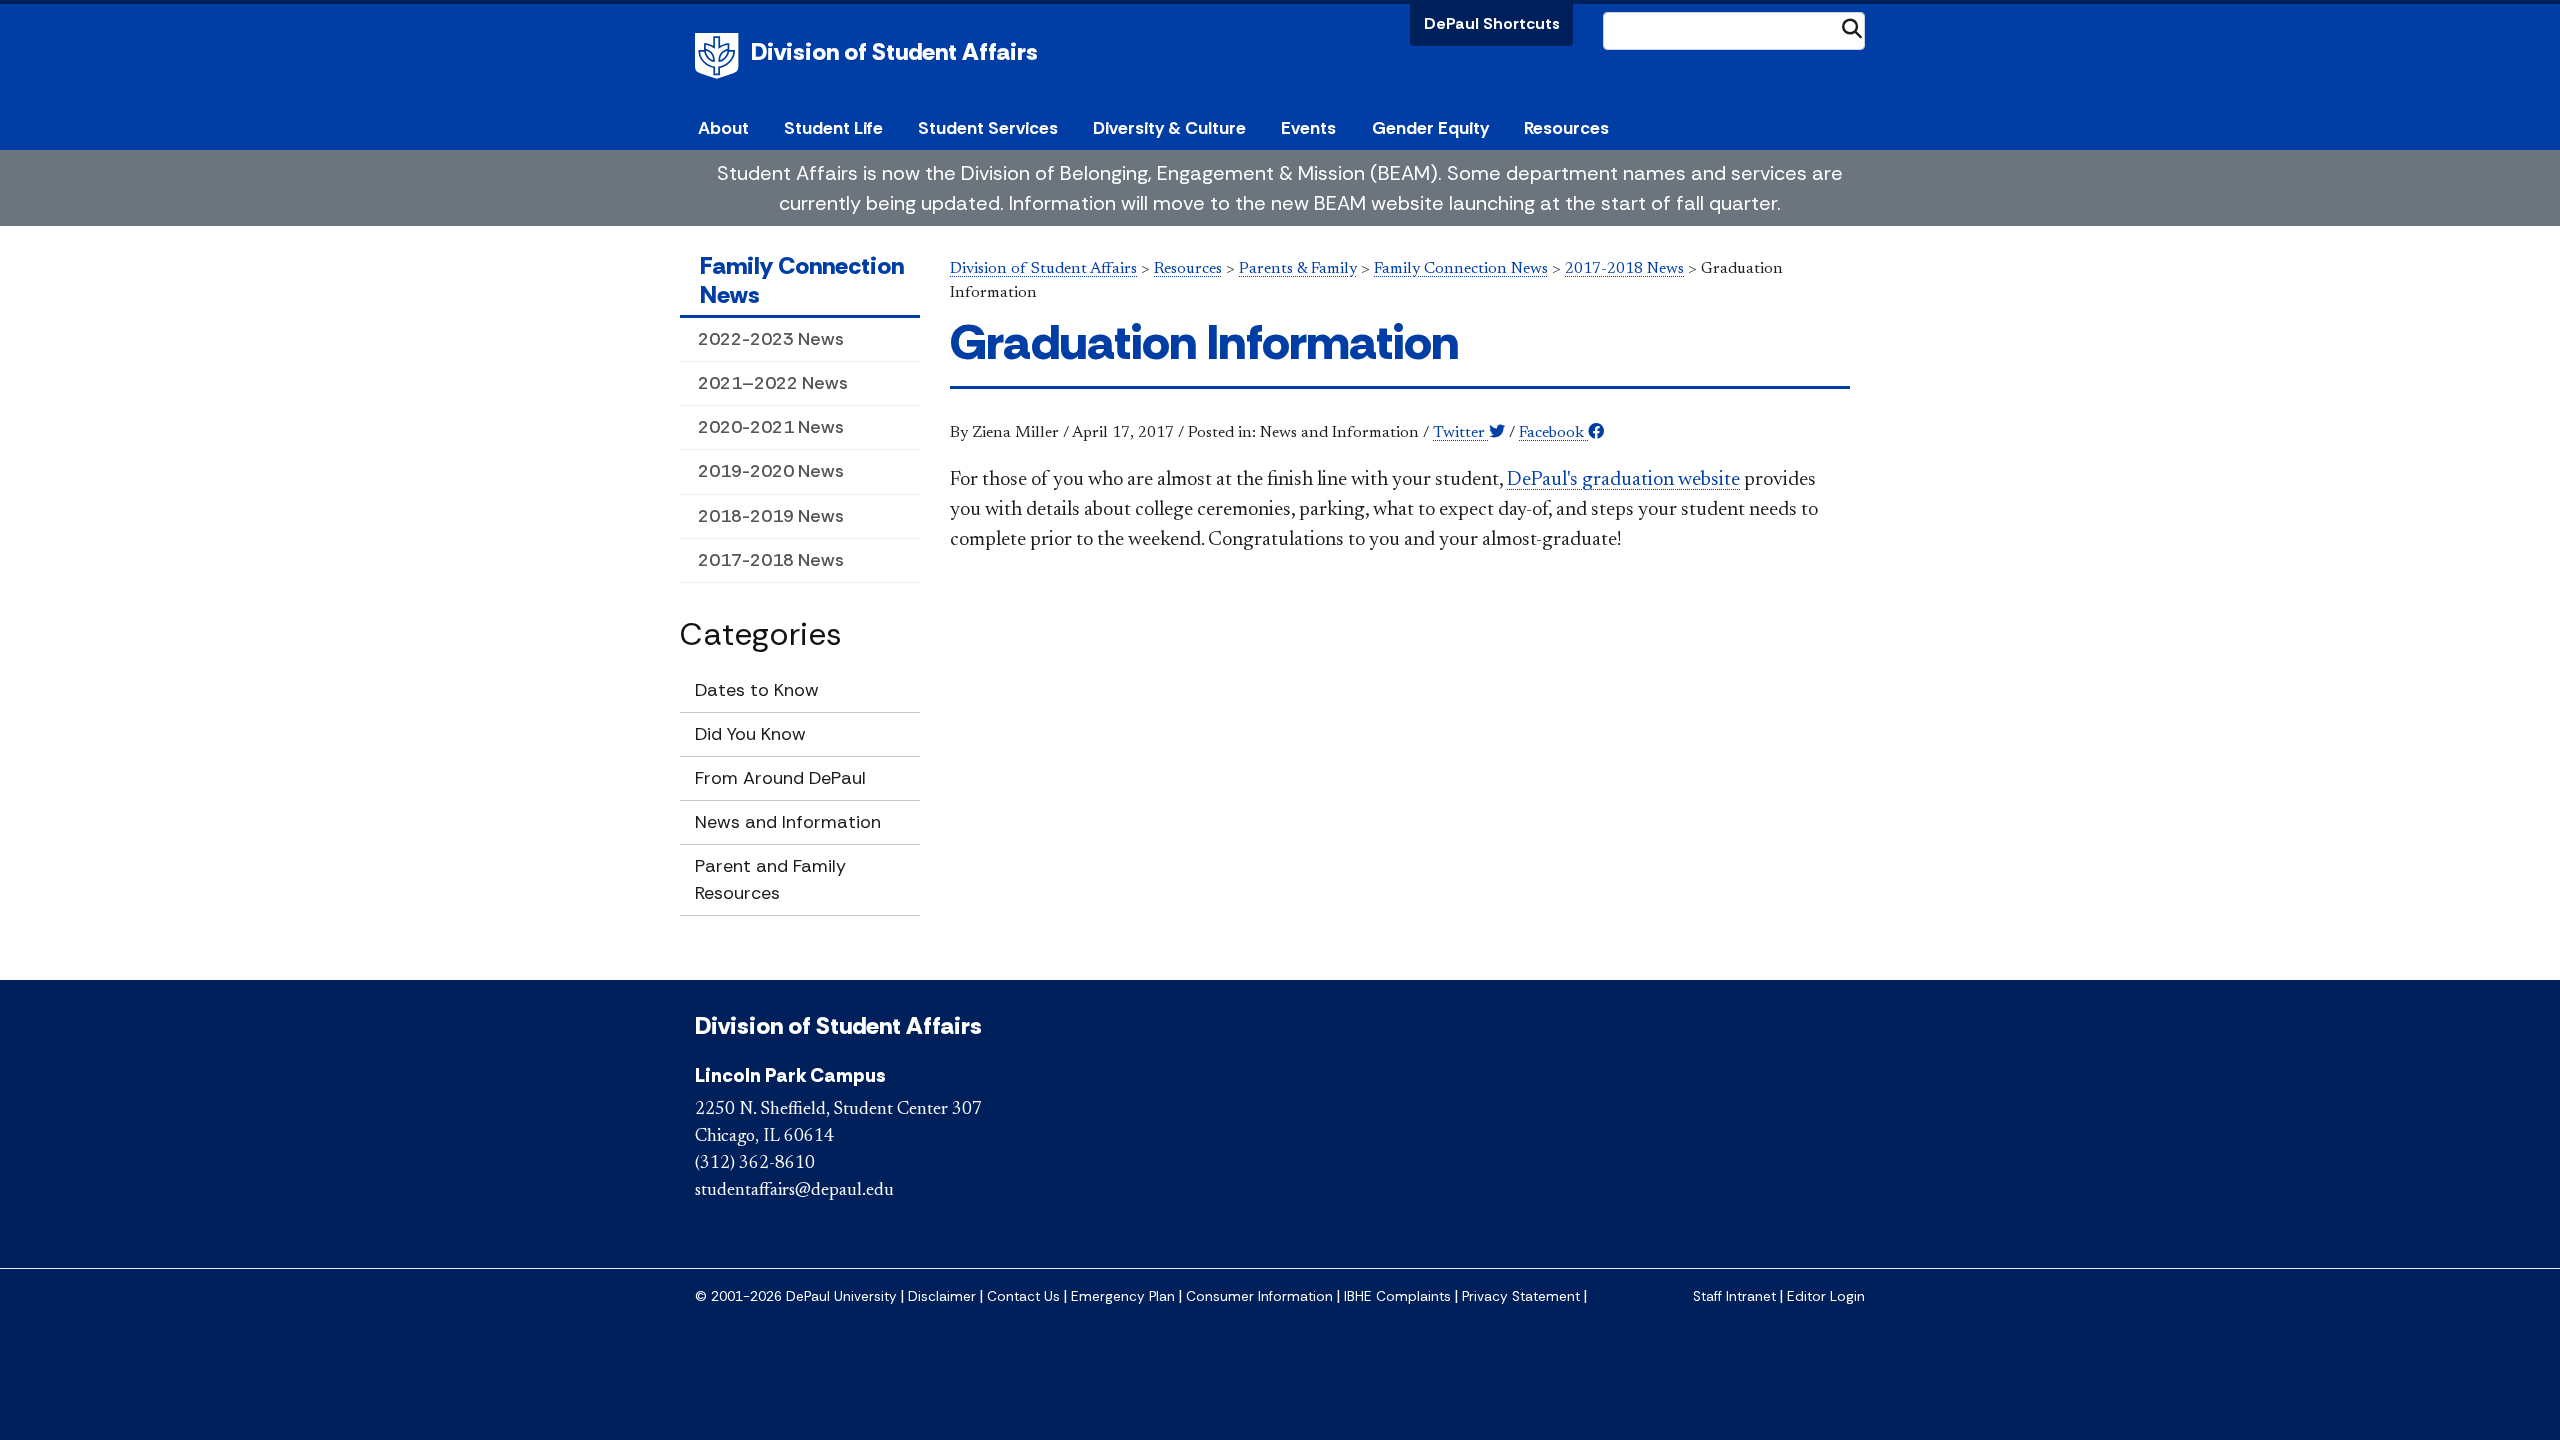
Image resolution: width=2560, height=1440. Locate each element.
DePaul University (720, 56)
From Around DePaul (780, 778)
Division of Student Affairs (894, 51)
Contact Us (1023, 1296)
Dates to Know (757, 690)
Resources (1188, 269)
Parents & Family (1298, 269)
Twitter (1461, 433)
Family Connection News (802, 280)
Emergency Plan (1123, 1296)
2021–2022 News (773, 383)
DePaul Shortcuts (1492, 23)
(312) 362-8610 (755, 1164)
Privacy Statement (1521, 1296)
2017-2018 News (771, 560)
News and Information (788, 822)
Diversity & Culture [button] (1169, 128)
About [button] (723, 128)
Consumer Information (1259, 1296)
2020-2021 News (771, 427)
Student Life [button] (833, 128)
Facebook (1553, 433)
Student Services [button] (988, 128)
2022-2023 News (771, 339)
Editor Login (1826, 1296)
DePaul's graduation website (1623, 480)
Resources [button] (1566, 128)
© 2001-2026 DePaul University (796, 1296)
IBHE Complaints (1397, 1296)
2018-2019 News (771, 516)
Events (1308, 128)
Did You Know (750, 734)
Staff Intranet (1734, 1296)
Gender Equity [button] (1430, 128)
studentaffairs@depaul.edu (794, 1191)
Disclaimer (942, 1296)
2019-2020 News (771, 471)
